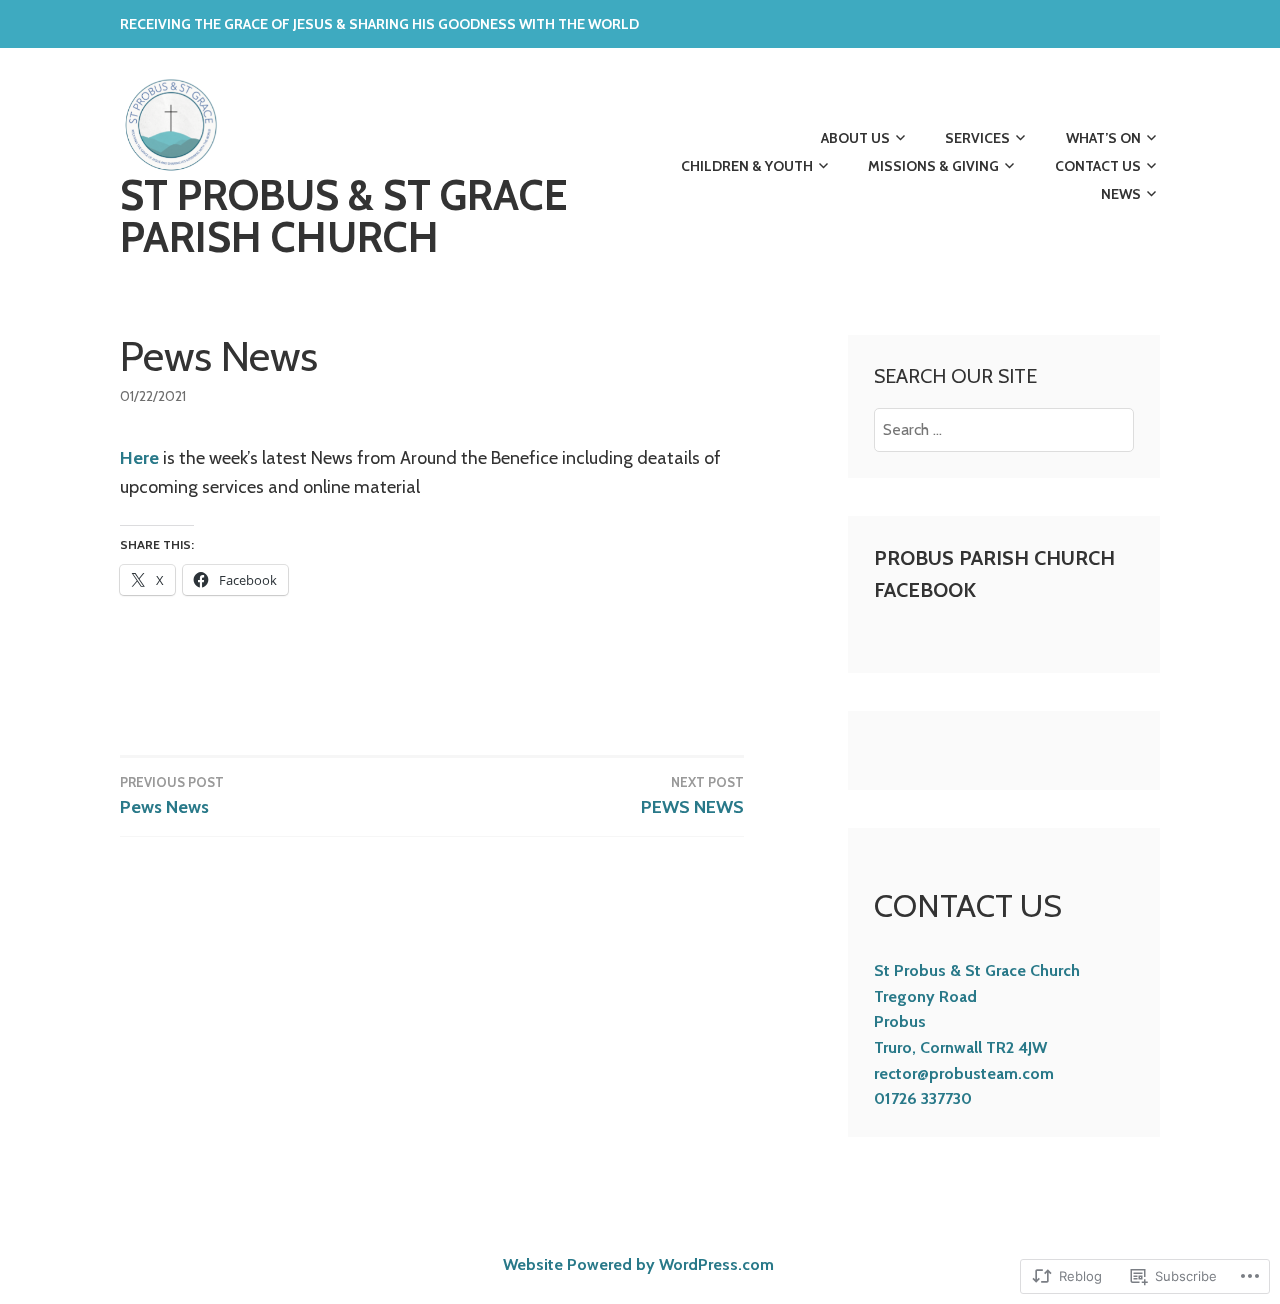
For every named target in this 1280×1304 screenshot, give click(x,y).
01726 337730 (923, 1098)
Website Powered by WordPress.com (638, 1264)
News (1121, 194)
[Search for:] (1004, 429)
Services (977, 138)
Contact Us (1098, 166)
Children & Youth (747, 166)
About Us (855, 138)
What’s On (1103, 138)
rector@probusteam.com (964, 1073)
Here (139, 458)
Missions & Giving (933, 166)
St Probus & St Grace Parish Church (343, 216)
